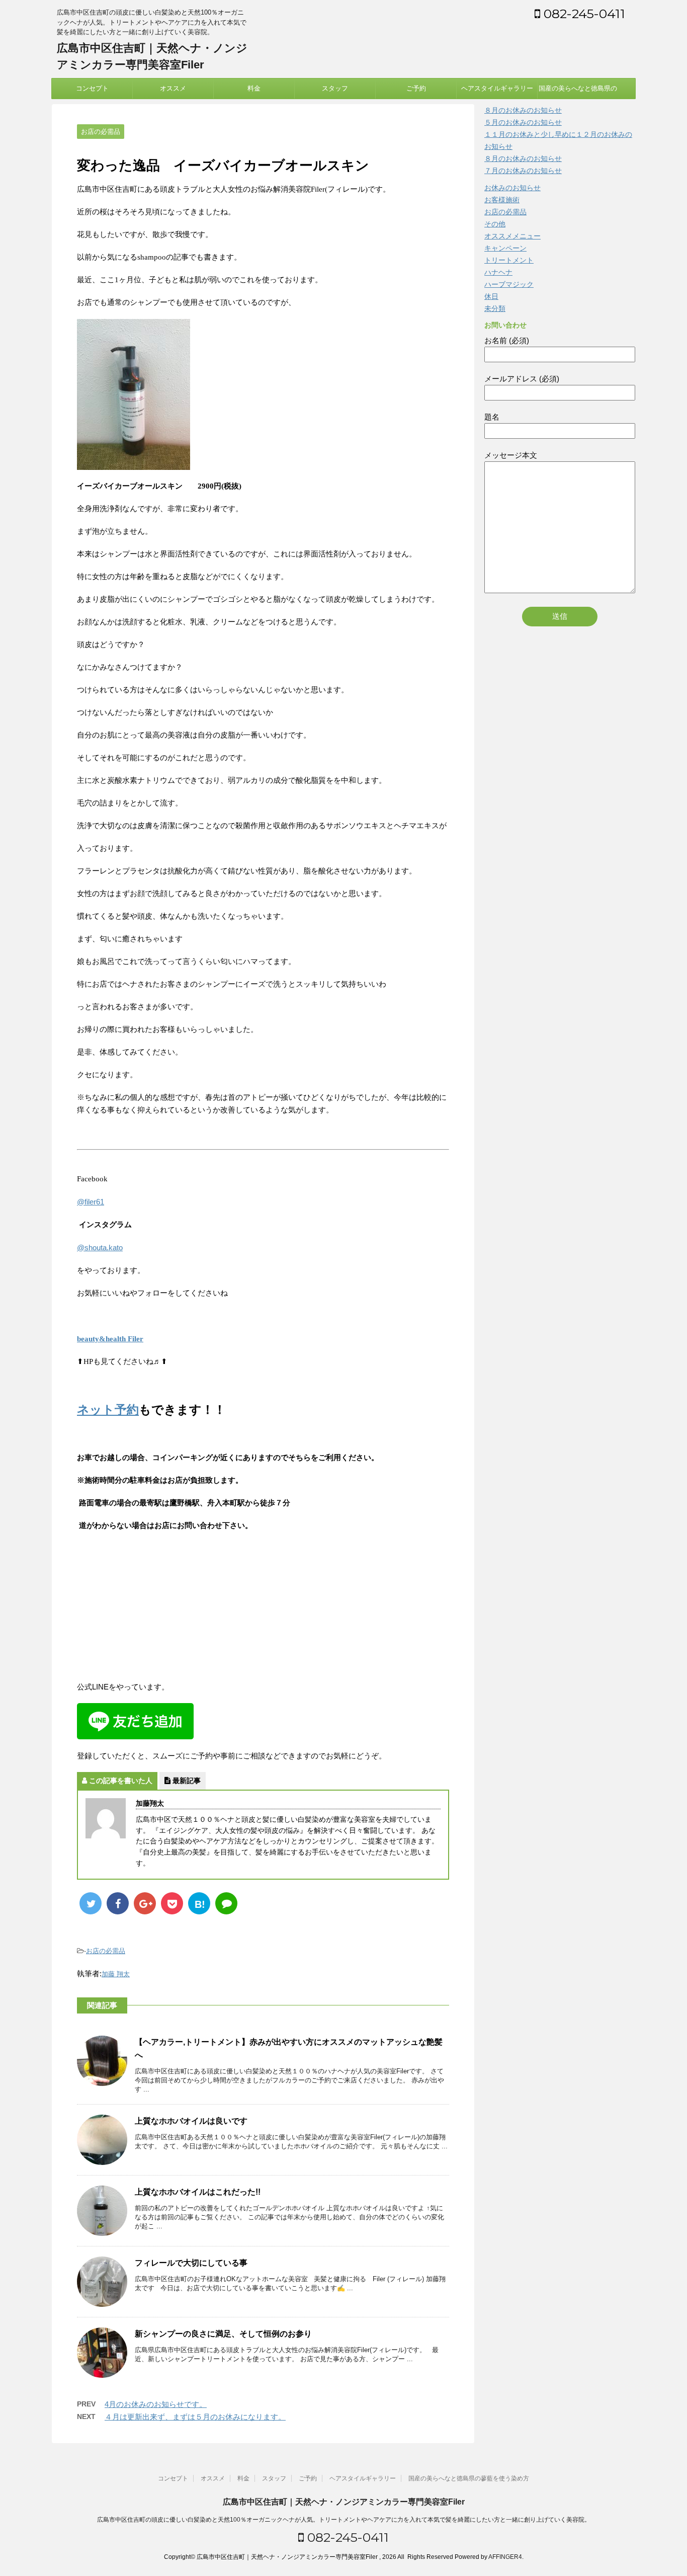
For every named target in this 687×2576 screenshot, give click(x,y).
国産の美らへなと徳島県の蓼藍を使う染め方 (578, 92)
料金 (254, 88)
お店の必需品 (106, 1951)
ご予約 (416, 88)
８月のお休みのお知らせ (523, 110)
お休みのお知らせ (512, 188)
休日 (491, 296)
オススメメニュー (512, 236)
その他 (495, 224)
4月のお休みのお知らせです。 (156, 2404)
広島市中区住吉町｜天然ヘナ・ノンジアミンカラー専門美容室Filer (344, 2502)
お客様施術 (502, 200)
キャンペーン (505, 248)
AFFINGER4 (505, 2557)
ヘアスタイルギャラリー (497, 88)
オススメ (173, 88)
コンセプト (92, 88)
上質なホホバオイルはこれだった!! (198, 2192)
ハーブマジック (509, 284)
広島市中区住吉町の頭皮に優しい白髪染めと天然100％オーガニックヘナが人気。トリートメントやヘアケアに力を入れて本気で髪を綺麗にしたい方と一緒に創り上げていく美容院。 (344, 2520)
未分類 (495, 308)
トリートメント (509, 260)
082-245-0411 (583, 14)
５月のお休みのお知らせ (523, 122)
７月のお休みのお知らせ (523, 171)
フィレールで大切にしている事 (191, 2263)
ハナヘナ (498, 272)
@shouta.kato (100, 1247)
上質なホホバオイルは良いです (191, 2121)
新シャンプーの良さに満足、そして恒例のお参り (223, 2334)
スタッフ (335, 88)
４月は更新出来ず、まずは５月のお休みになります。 (195, 2417)
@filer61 (91, 1202)
